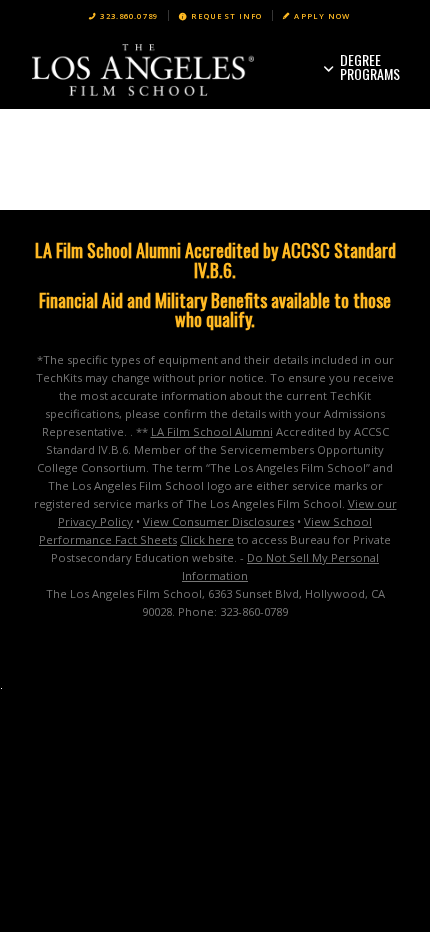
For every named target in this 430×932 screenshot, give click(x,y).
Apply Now (322, 16)
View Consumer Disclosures (218, 521)
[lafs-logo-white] (178, 69)
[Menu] (370, 69)
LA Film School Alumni (212, 431)
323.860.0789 (129, 16)
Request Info (227, 16)
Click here (207, 539)
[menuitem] (124, 15)
